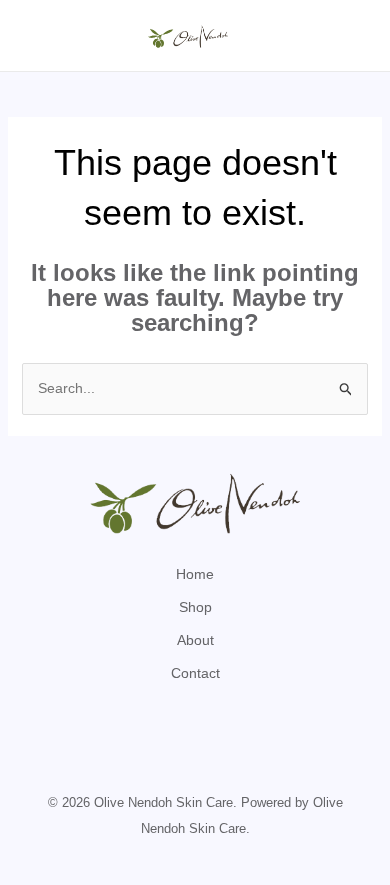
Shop (195, 607)
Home (195, 574)
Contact (195, 673)
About (195, 640)
